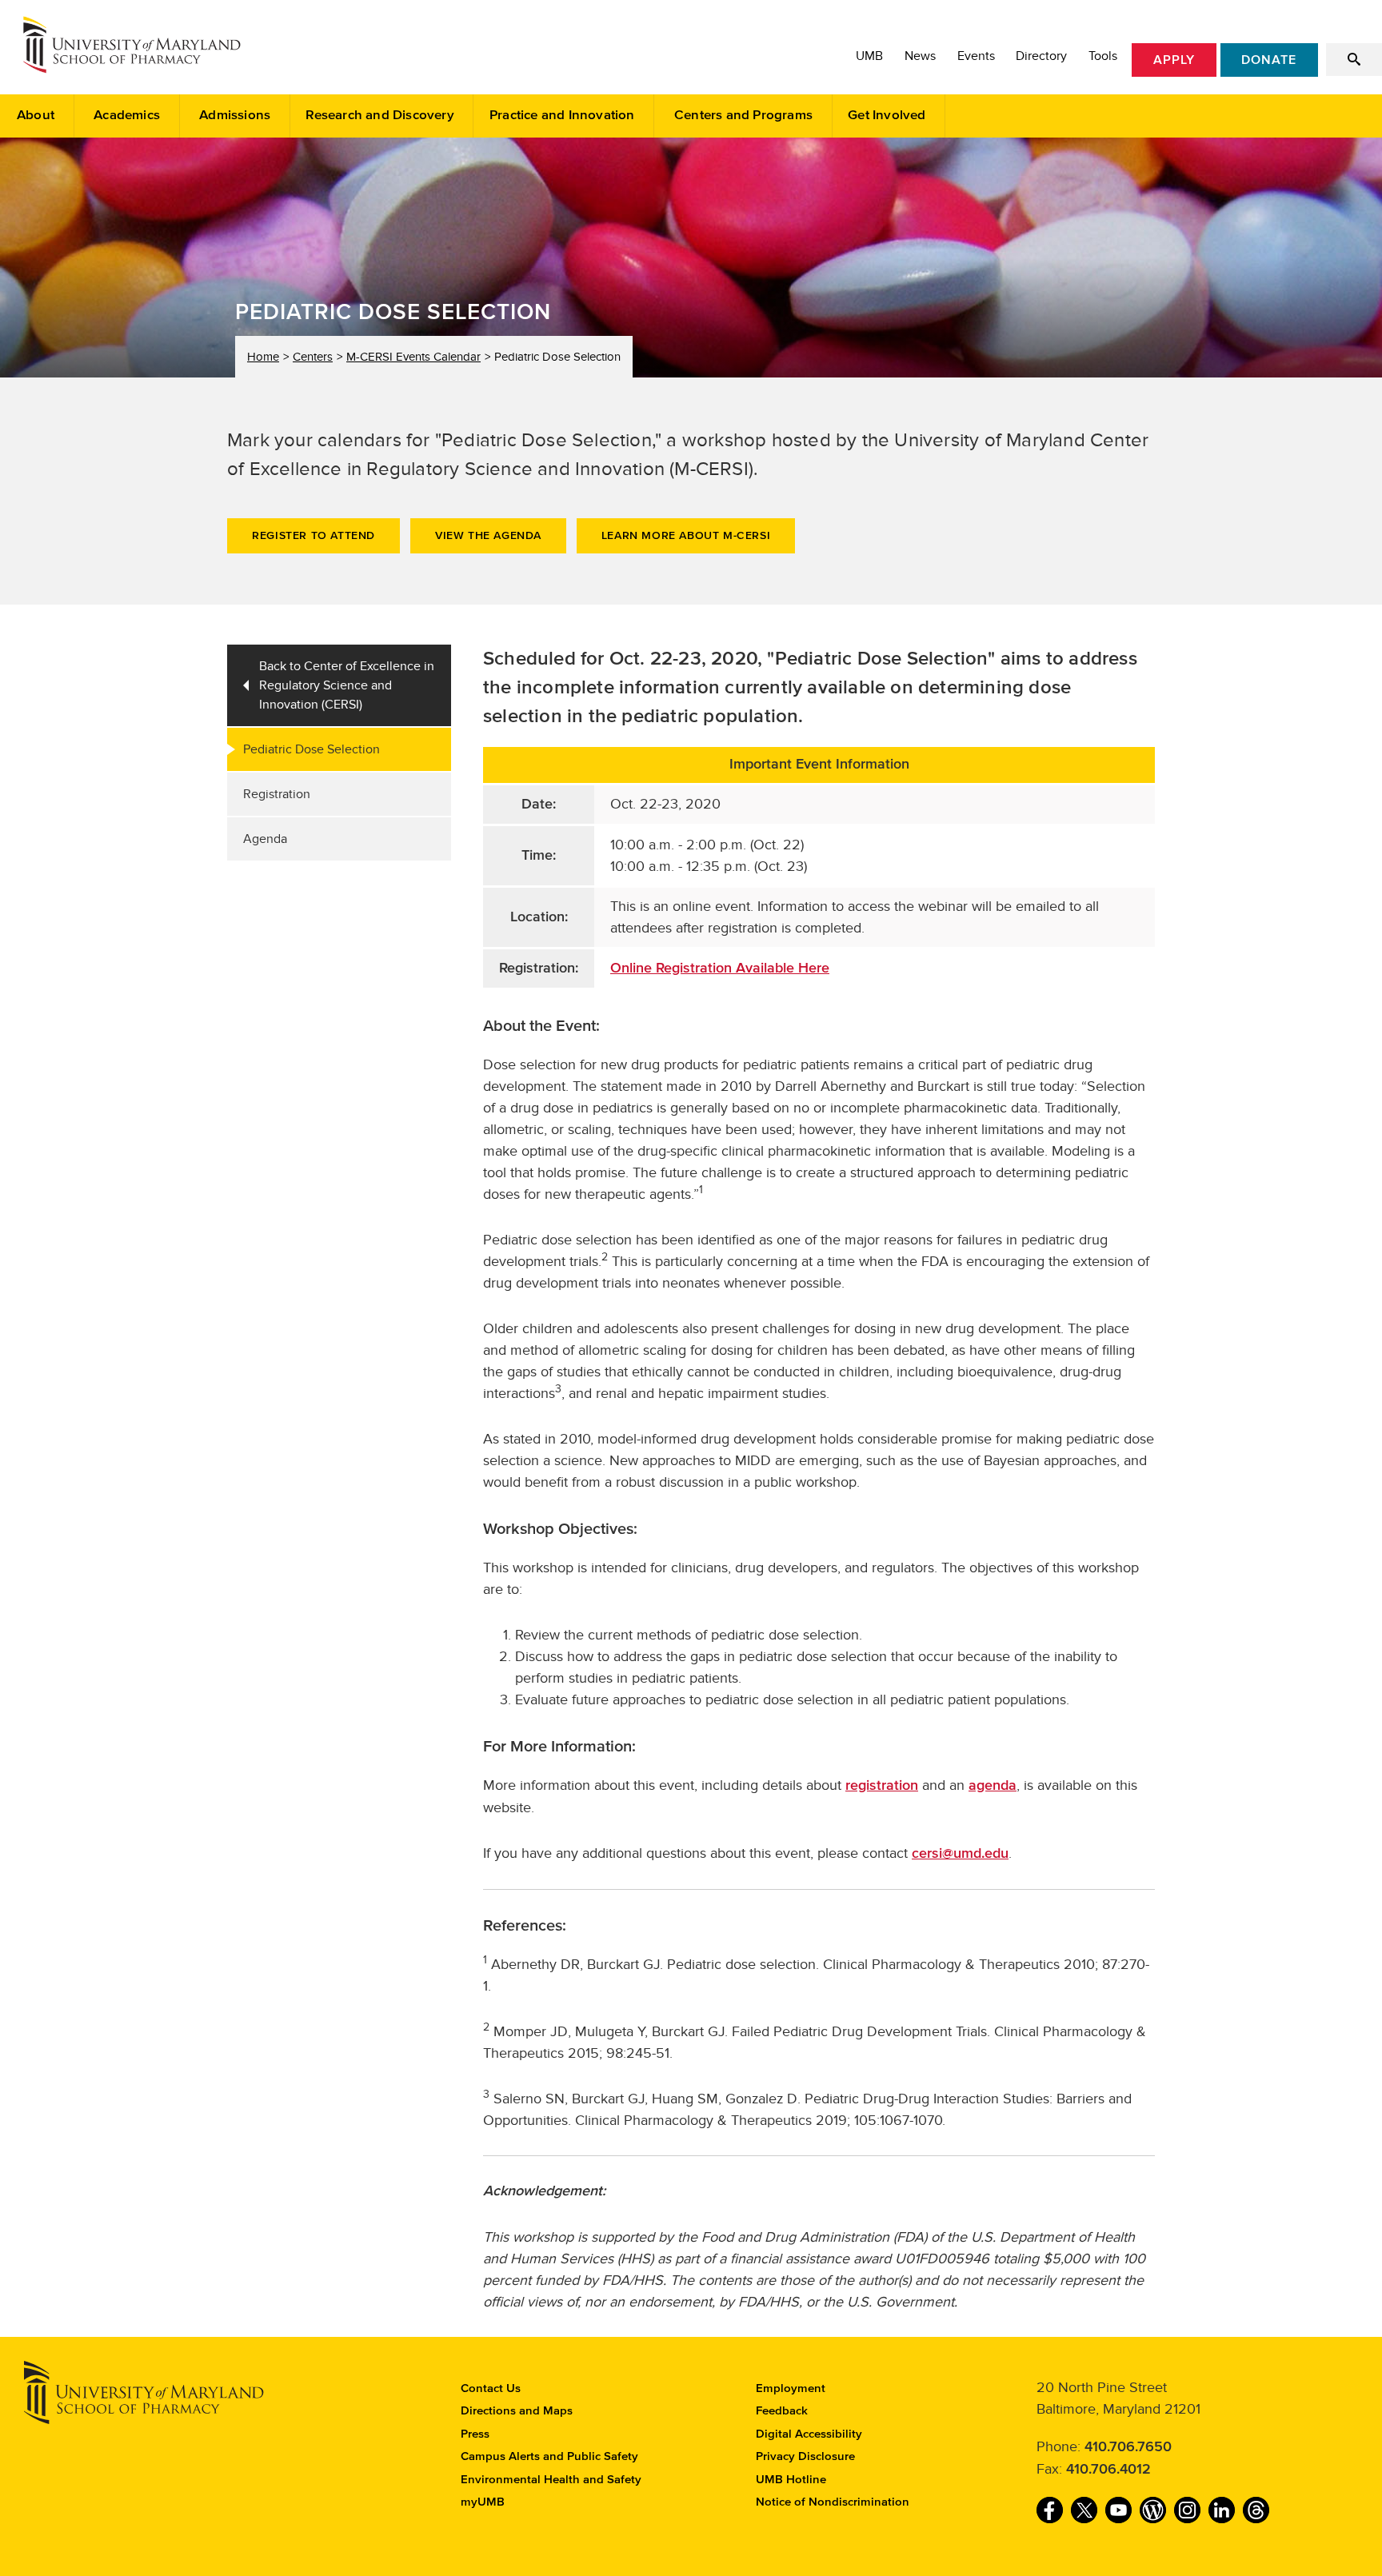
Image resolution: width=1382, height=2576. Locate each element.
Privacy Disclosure (805, 2456)
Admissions (235, 116)
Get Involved (887, 116)
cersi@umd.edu (960, 1854)
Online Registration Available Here (720, 968)
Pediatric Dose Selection (312, 749)
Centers (313, 357)
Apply (1174, 60)
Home (263, 357)
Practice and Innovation (562, 116)
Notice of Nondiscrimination (833, 2502)
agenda (993, 1786)
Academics (127, 116)
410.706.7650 (1128, 2447)
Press (475, 2434)
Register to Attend (314, 536)
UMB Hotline (791, 2480)
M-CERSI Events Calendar (413, 357)
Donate (1269, 60)
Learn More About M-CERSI (686, 536)
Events (976, 56)
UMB (869, 56)
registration (882, 1786)
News (920, 56)
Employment (791, 2388)
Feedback (782, 2411)
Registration (277, 794)
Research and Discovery (379, 116)
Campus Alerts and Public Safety (549, 2456)
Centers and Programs (743, 116)
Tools (1103, 56)
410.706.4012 (1108, 2470)
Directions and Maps (517, 2411)
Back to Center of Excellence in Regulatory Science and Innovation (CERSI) (347, 685)
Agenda (265, 839)
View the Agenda (488, 536)
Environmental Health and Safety (551, 2480)
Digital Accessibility (809, 2434)
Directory (1041, 56)
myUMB (483, 2502)
